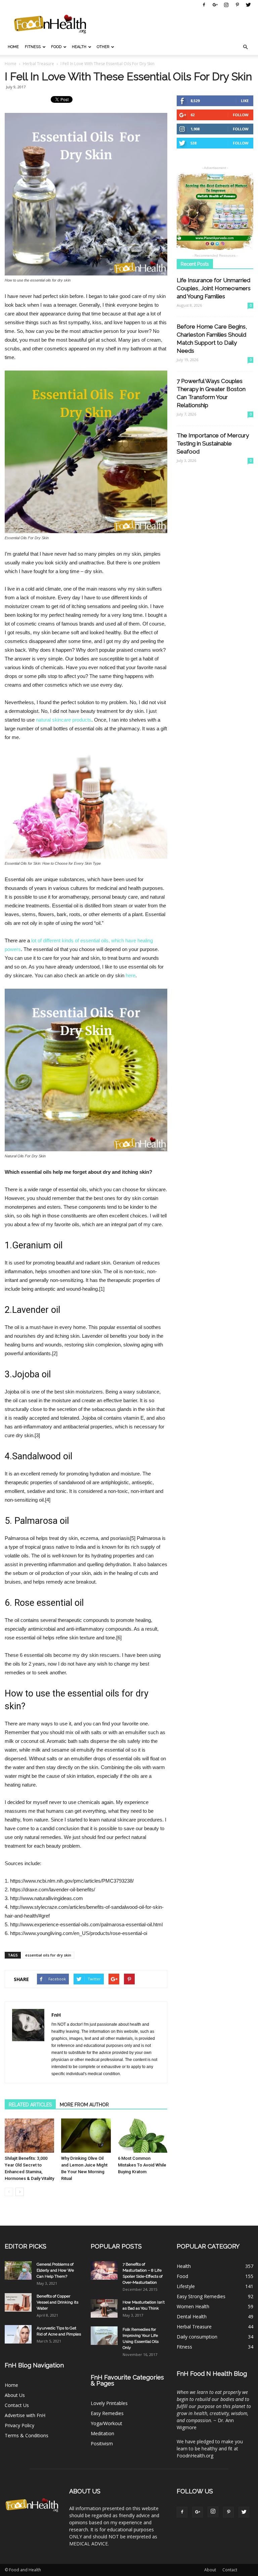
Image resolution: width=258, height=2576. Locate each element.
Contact (230, 2570)
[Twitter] (248, 5)
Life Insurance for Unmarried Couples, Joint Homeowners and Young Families (214, 288)
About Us (15, 2395)
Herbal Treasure (194, 2327)
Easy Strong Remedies (201, 2296)
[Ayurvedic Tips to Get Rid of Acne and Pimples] (18, 2334)
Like (245, 101)
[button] (245, 47)
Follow (241, 115)
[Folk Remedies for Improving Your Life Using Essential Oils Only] (104, 2336)
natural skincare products (64, 720)
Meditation (102, 2433)
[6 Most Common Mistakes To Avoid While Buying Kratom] (143, 2135)
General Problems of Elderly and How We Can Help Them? (55, 2270)
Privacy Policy (19, 2425)
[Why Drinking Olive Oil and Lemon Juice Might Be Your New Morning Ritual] (86, 2135)
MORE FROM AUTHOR (84, 2105)
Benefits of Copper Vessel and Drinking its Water (57, 2302)
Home (13, 47)
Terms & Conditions (27, 2435)
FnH (56, 2015)
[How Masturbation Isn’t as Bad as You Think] (104, 2308)
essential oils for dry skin (48, 1955)
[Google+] (215, 5)
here (131, 975)
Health (79, 47)
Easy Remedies (107, 2413)
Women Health (193, 2306)
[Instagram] (226, 5)
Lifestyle (186, 2286)
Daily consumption (197, 2337)
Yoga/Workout (106, 2423)
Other (103, 47)
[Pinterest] (237, 5)
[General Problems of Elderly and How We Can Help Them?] (18, 2270)
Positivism (102, 2443)
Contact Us (17, 2405)
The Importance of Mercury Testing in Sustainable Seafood (213, 443)
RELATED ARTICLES (30, 2105)
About (210, 2570)
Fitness (33, 47)
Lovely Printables (109, 2403)
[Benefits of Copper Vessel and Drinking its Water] (18, 2302)
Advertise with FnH (25, 2415)
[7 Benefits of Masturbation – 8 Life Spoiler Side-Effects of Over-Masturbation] (104, 2270)
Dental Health (192, 2316)
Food (56, 47)
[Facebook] (204, 5)
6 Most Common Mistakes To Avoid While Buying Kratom (142, 2165)
